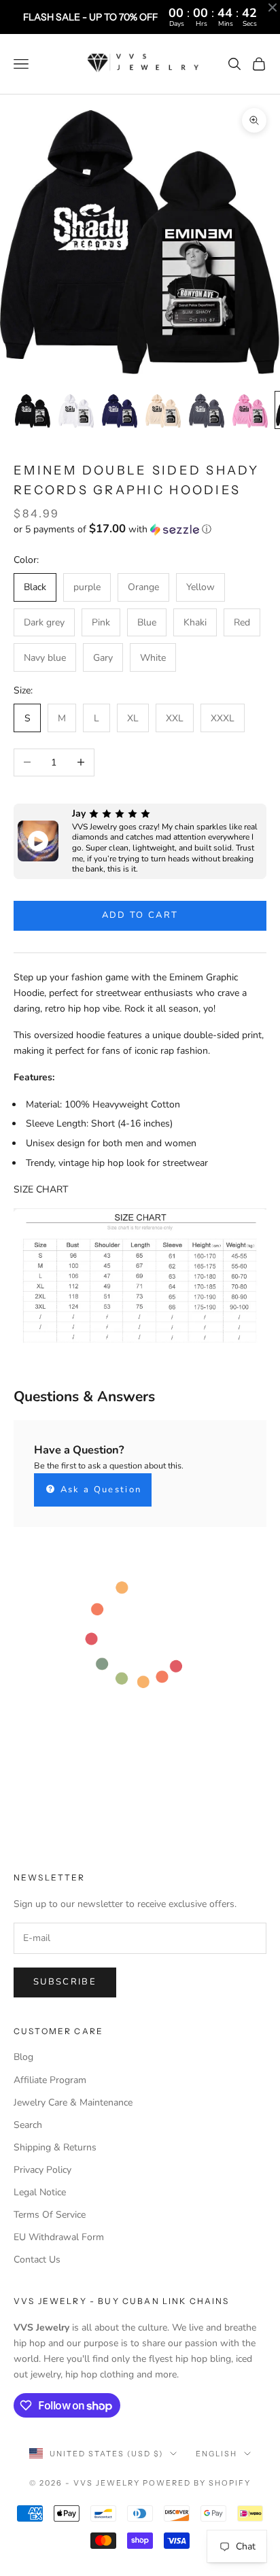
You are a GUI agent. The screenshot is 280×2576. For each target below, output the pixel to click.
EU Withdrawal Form (59, 2237)
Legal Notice (40, 2192)
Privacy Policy (42, 2170)
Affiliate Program (50, 2080)
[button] (140, 529)
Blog (23, 2057)
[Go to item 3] (120, 410)
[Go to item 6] (250, 410)
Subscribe (65, 1982)
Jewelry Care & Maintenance (73, 2102)
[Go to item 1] (33, 410)
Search (28, 2125)
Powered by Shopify (197, 2483)
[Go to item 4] (163, 410)
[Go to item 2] (76, 410)
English (216, 2454)
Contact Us (37, 2260)
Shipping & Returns (55, 2147)
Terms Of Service (50, 2215)
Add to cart (140, 915)
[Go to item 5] (207, 410)
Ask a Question (99, 1490)
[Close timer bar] (273, 7)
